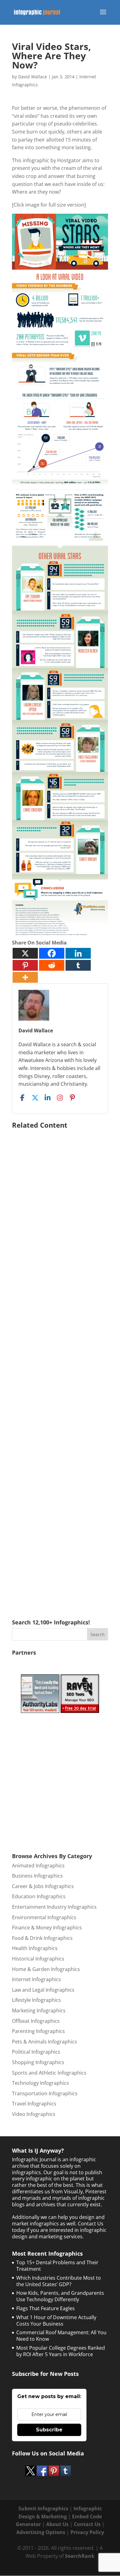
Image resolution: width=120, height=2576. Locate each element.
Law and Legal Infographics (43, 1990)
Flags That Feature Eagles (46, 2308)
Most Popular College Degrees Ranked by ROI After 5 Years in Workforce (61, 2351)
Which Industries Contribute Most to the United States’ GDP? (59, 2281)
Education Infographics (39, 1896)
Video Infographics (34, 2114)
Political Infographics (36, 2052)
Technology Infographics (40, 2083)
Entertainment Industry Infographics (54, 1907)
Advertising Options (41, 2532)
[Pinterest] (25, 965)
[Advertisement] (60, 1365)
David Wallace (33, 77)
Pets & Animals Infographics (44, 2042)
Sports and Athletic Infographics (49, 2073)
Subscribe (49, 2430)
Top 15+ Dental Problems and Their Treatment (57, 2266)
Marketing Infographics (39, 2010)
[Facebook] (52, 953)
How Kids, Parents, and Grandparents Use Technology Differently (60, 2296)
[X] (25, 953)
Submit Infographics (43, 2508)
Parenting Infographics (38, 2031)
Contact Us (87, 2524)
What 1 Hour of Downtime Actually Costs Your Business (56, 2321)
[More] (25, 977)
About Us (57, 2524)
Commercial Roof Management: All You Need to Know (61, 2336)
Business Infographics (37, 1876)
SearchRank (80, 2556)
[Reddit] (52, 965)
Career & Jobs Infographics (43, 1886)
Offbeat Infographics (36, 2021)
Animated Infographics (38, 1866)
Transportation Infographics (45, 2093)
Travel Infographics (34, 2104)
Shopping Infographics (38, 2062)
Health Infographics (35, 1948)
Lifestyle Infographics (36, 2000)
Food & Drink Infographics (42, 1938)
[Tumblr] (78, 965)
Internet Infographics (36, 1979)
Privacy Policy (87, 2532)
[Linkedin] (78, 953)
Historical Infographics (38, 1959)
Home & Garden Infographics (46, 1969)
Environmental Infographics (44, 1917)
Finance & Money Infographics (47, 1928)
